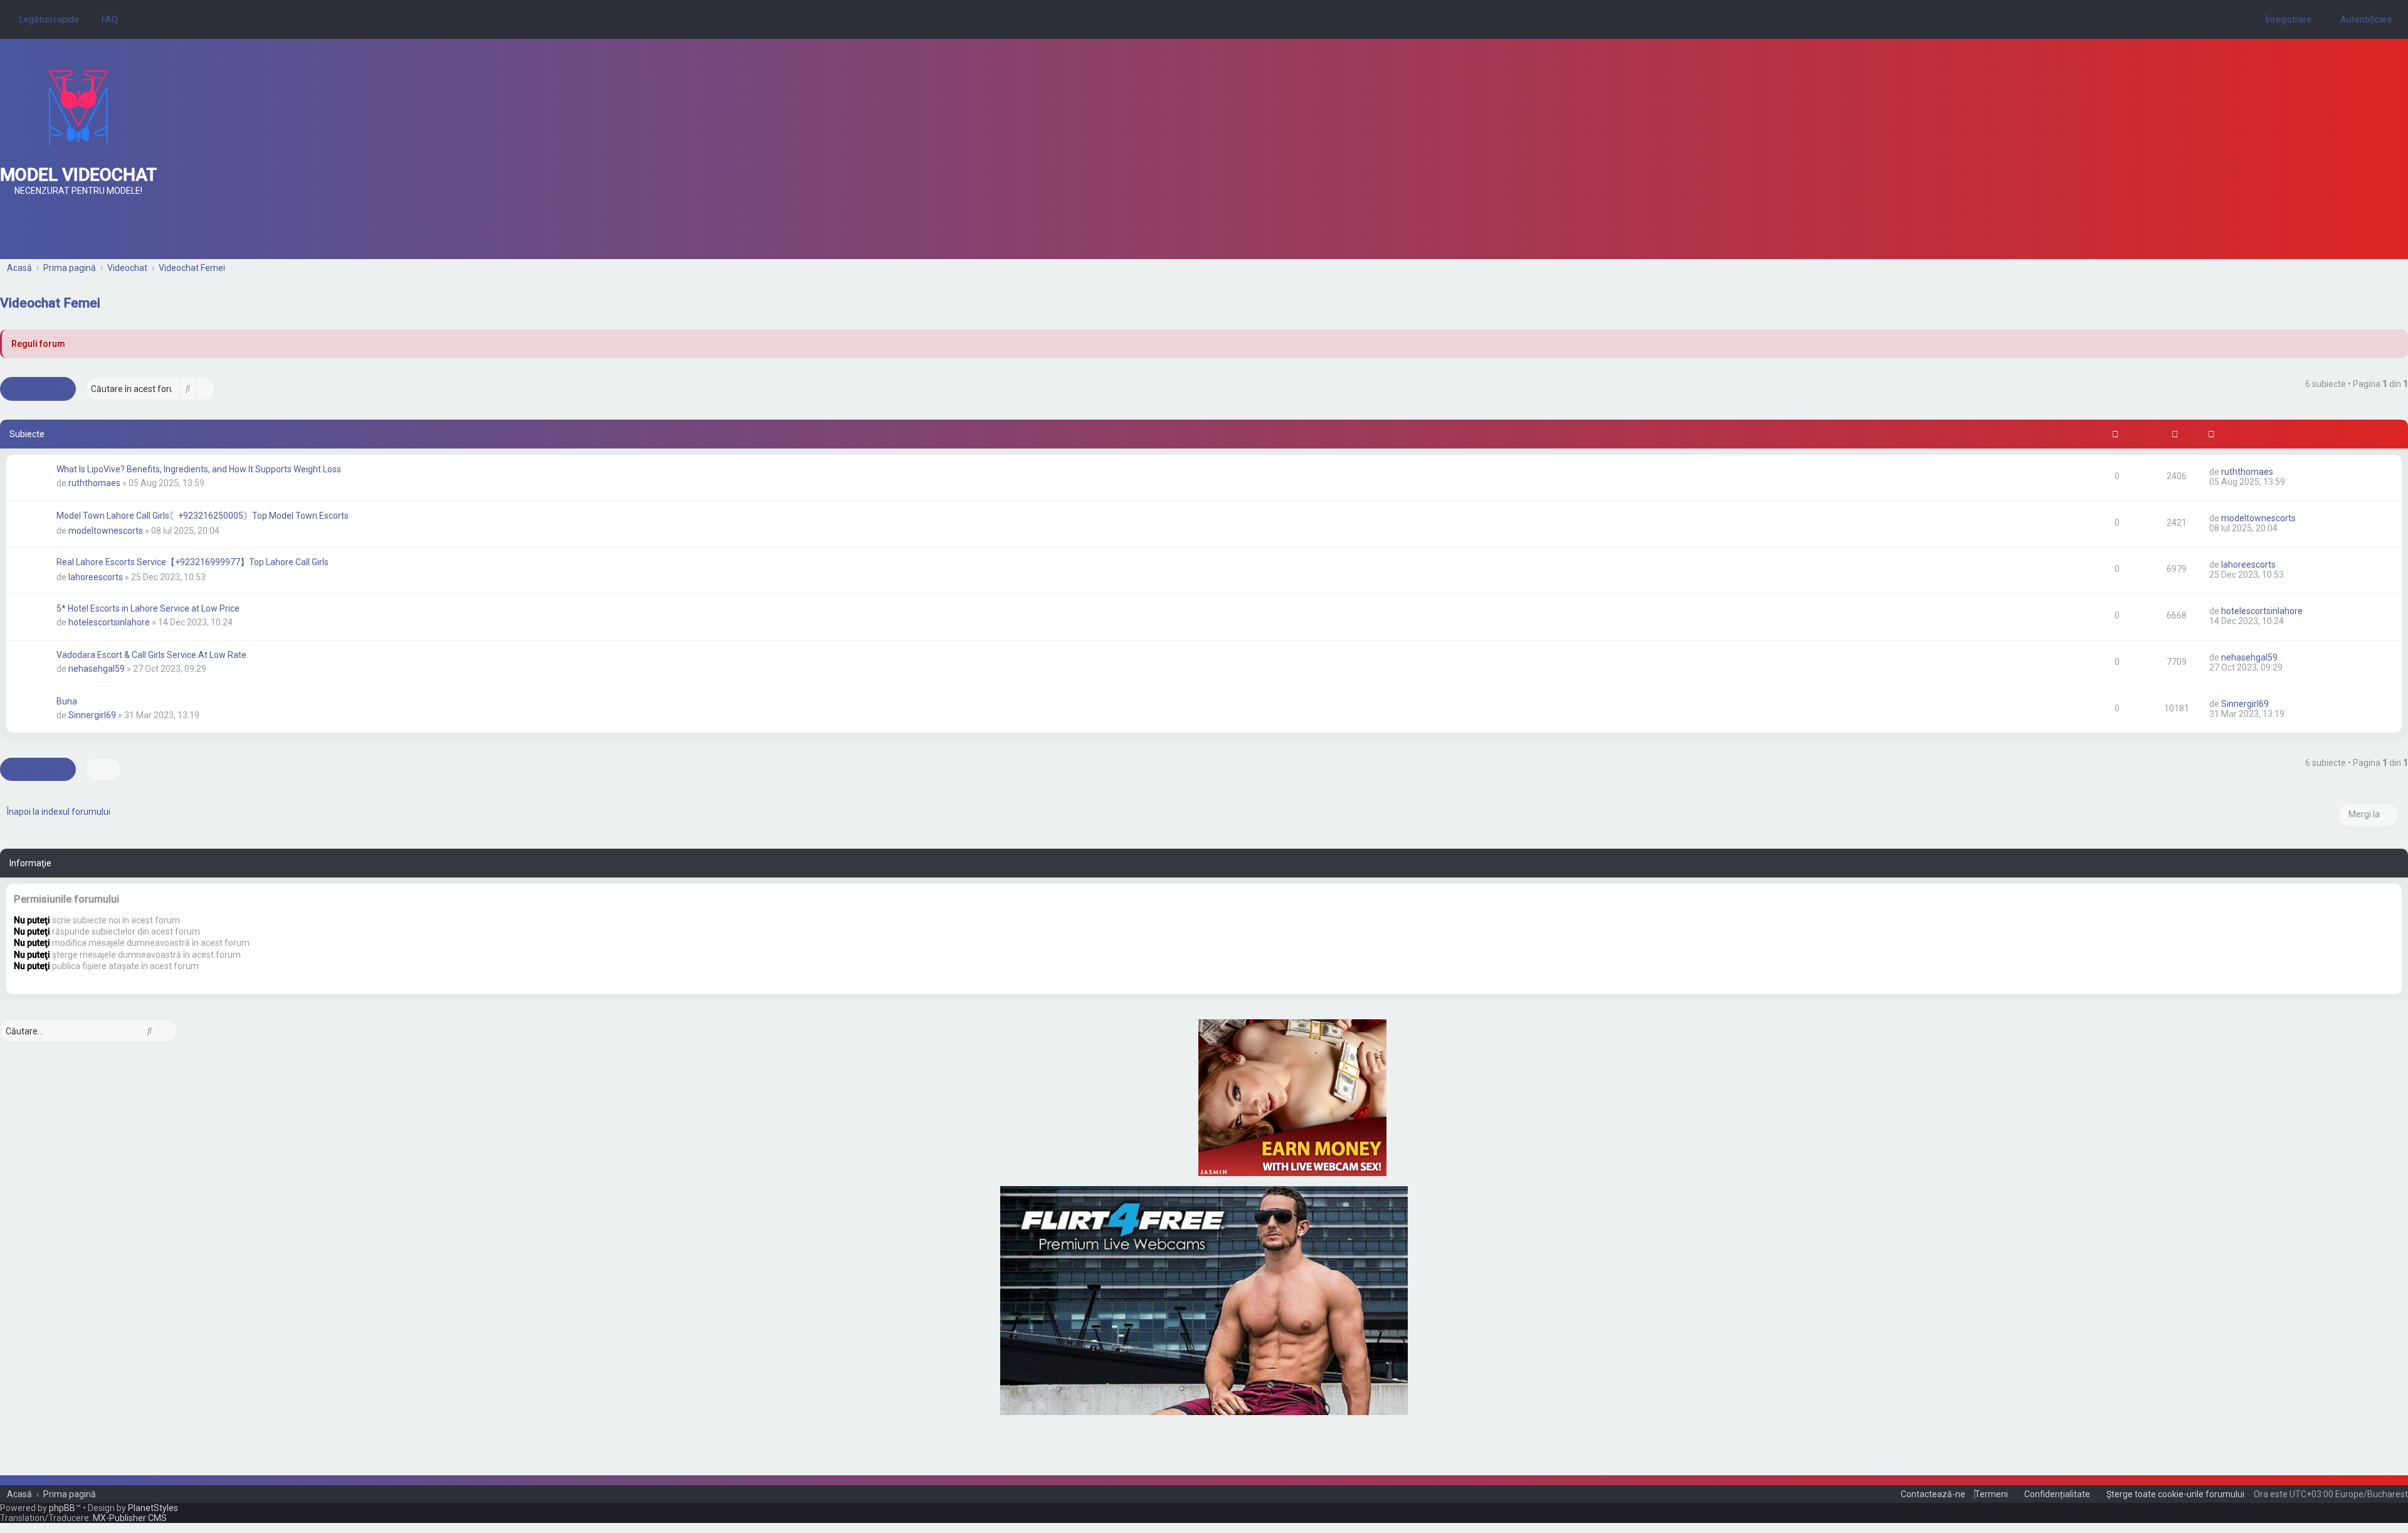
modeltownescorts (106, 531)
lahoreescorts (96, 577)
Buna (67, 701)
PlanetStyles (153, 1508)
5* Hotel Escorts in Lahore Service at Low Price (148, 608)
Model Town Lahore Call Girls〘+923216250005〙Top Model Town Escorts (203, 516)
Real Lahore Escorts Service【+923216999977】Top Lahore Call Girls (193, 562)
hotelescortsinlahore (109, 622)
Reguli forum (38, 344)
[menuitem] (106, 19)
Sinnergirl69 (92, 715)
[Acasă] (78, 108)
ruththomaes (94, 483)
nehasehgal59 (97, 669)
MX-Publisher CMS (130, 1518)
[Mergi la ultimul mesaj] (2279, 472)
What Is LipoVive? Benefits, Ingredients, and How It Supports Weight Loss (199, 469)
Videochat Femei (50, 303)
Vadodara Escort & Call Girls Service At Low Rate (151, 655)
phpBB (62, 1508)
